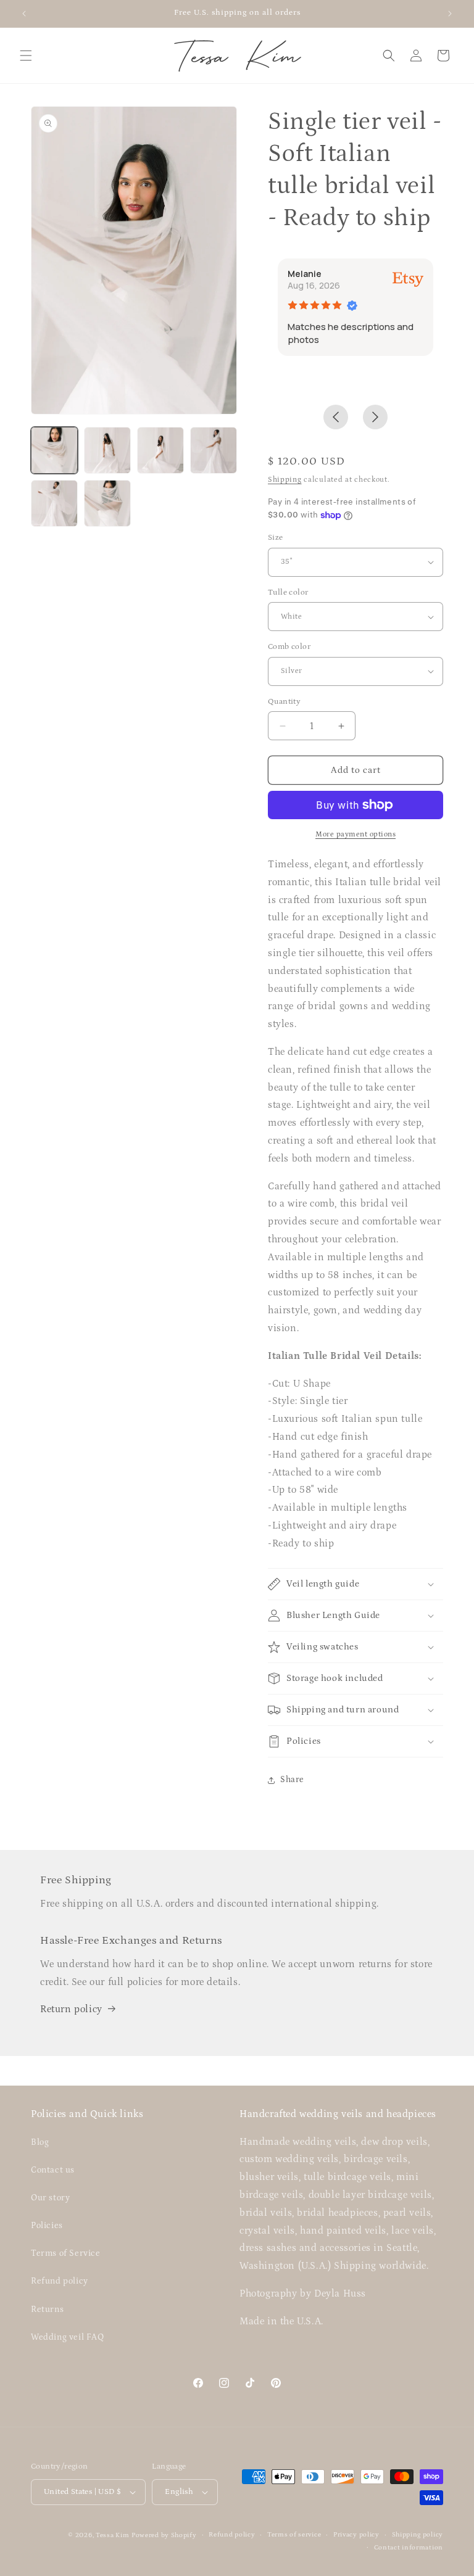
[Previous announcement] (24, 14)
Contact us (53, 2170)
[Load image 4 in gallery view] (214, 450)
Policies (47, 2226)
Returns (47, 2310)
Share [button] (292, 1780)
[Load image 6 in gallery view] (107, 503)
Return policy (71, 2009)
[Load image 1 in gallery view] (54, 450)
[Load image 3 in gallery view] (160, 450)
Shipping (285, 480)
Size (276, 538)
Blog (40, 2142)
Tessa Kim (112, 2535)
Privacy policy (356, 2535)
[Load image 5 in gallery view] (54, 503)
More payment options (355, 834)
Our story (50, 2198)
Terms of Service (66, 2253)
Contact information (409, 2548)
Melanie (305, 274)
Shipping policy (418, 2535)
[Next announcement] (450, 14)
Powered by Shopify (164, 2535)
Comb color (289, 647)
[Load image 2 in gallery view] (107, 450)
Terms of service (294, 2535)
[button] (26, 56)
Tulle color (288, 592)
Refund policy (60, 2281)
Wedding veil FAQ (68, 2337)
